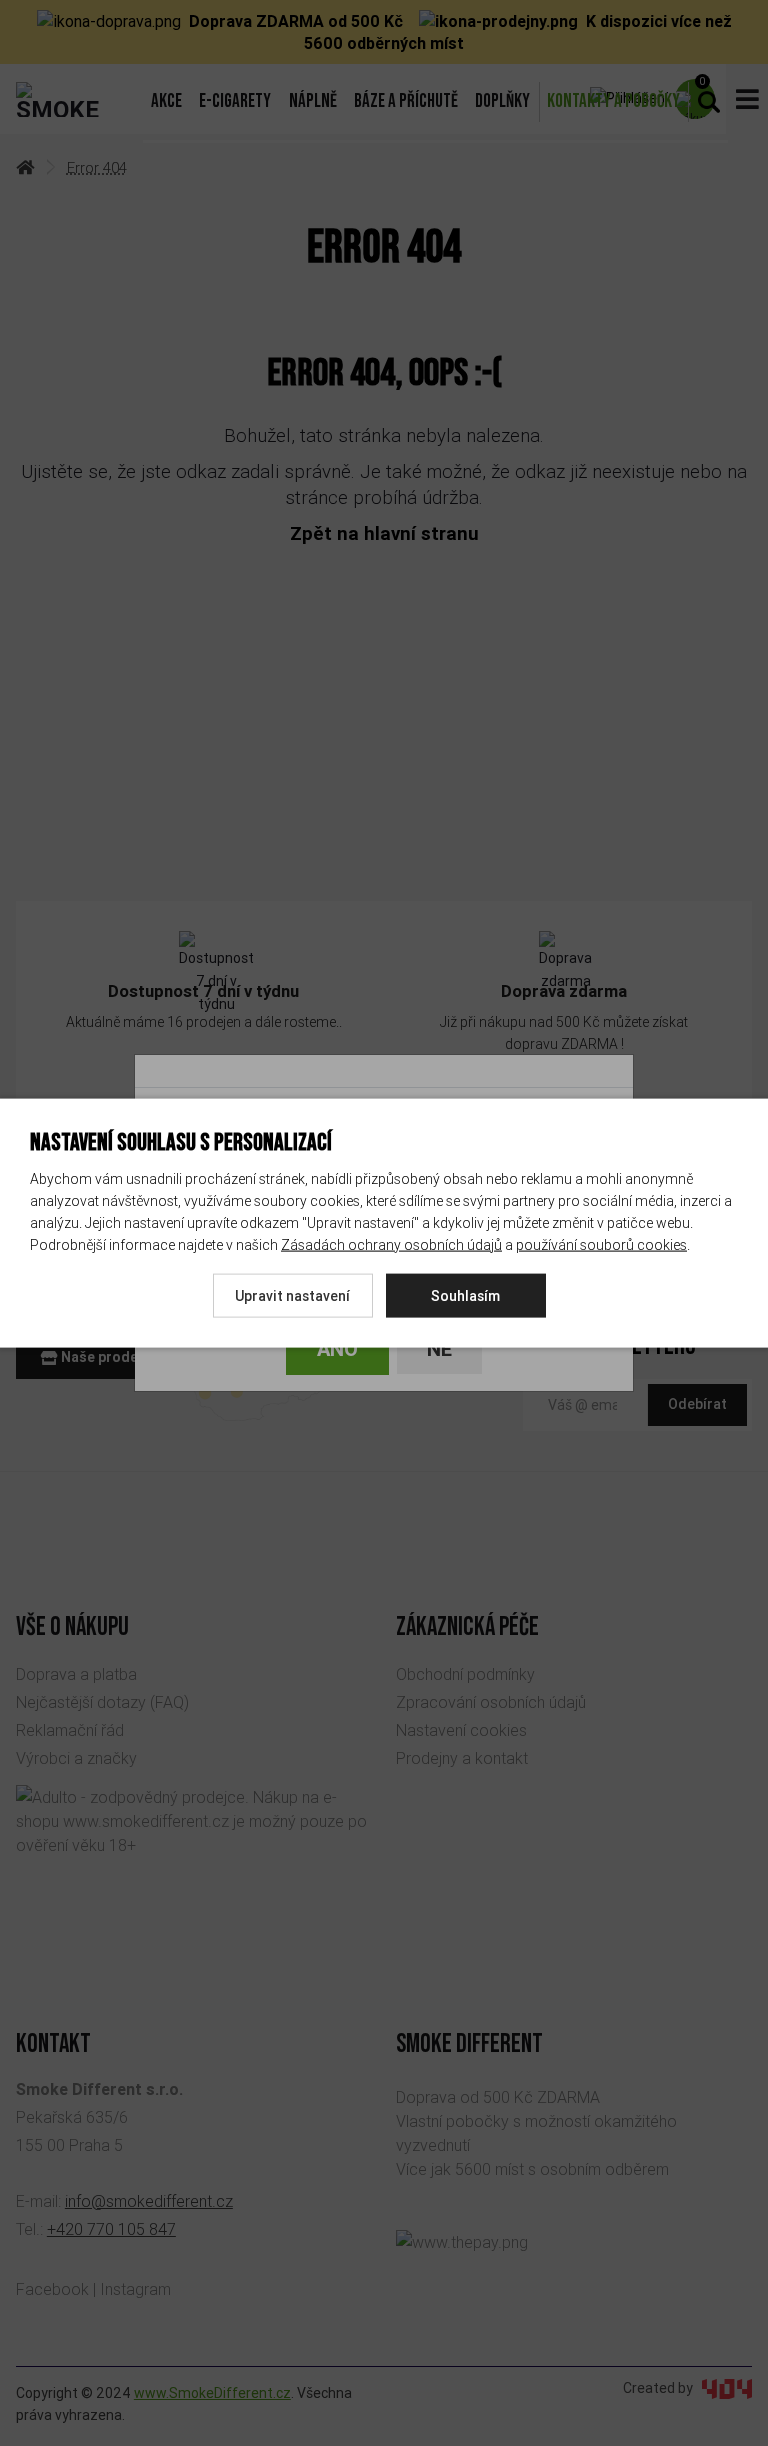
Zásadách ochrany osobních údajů (391, 1244)
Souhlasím (465, 1295)
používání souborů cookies (601, 1244)
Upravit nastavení (292, 1295)
